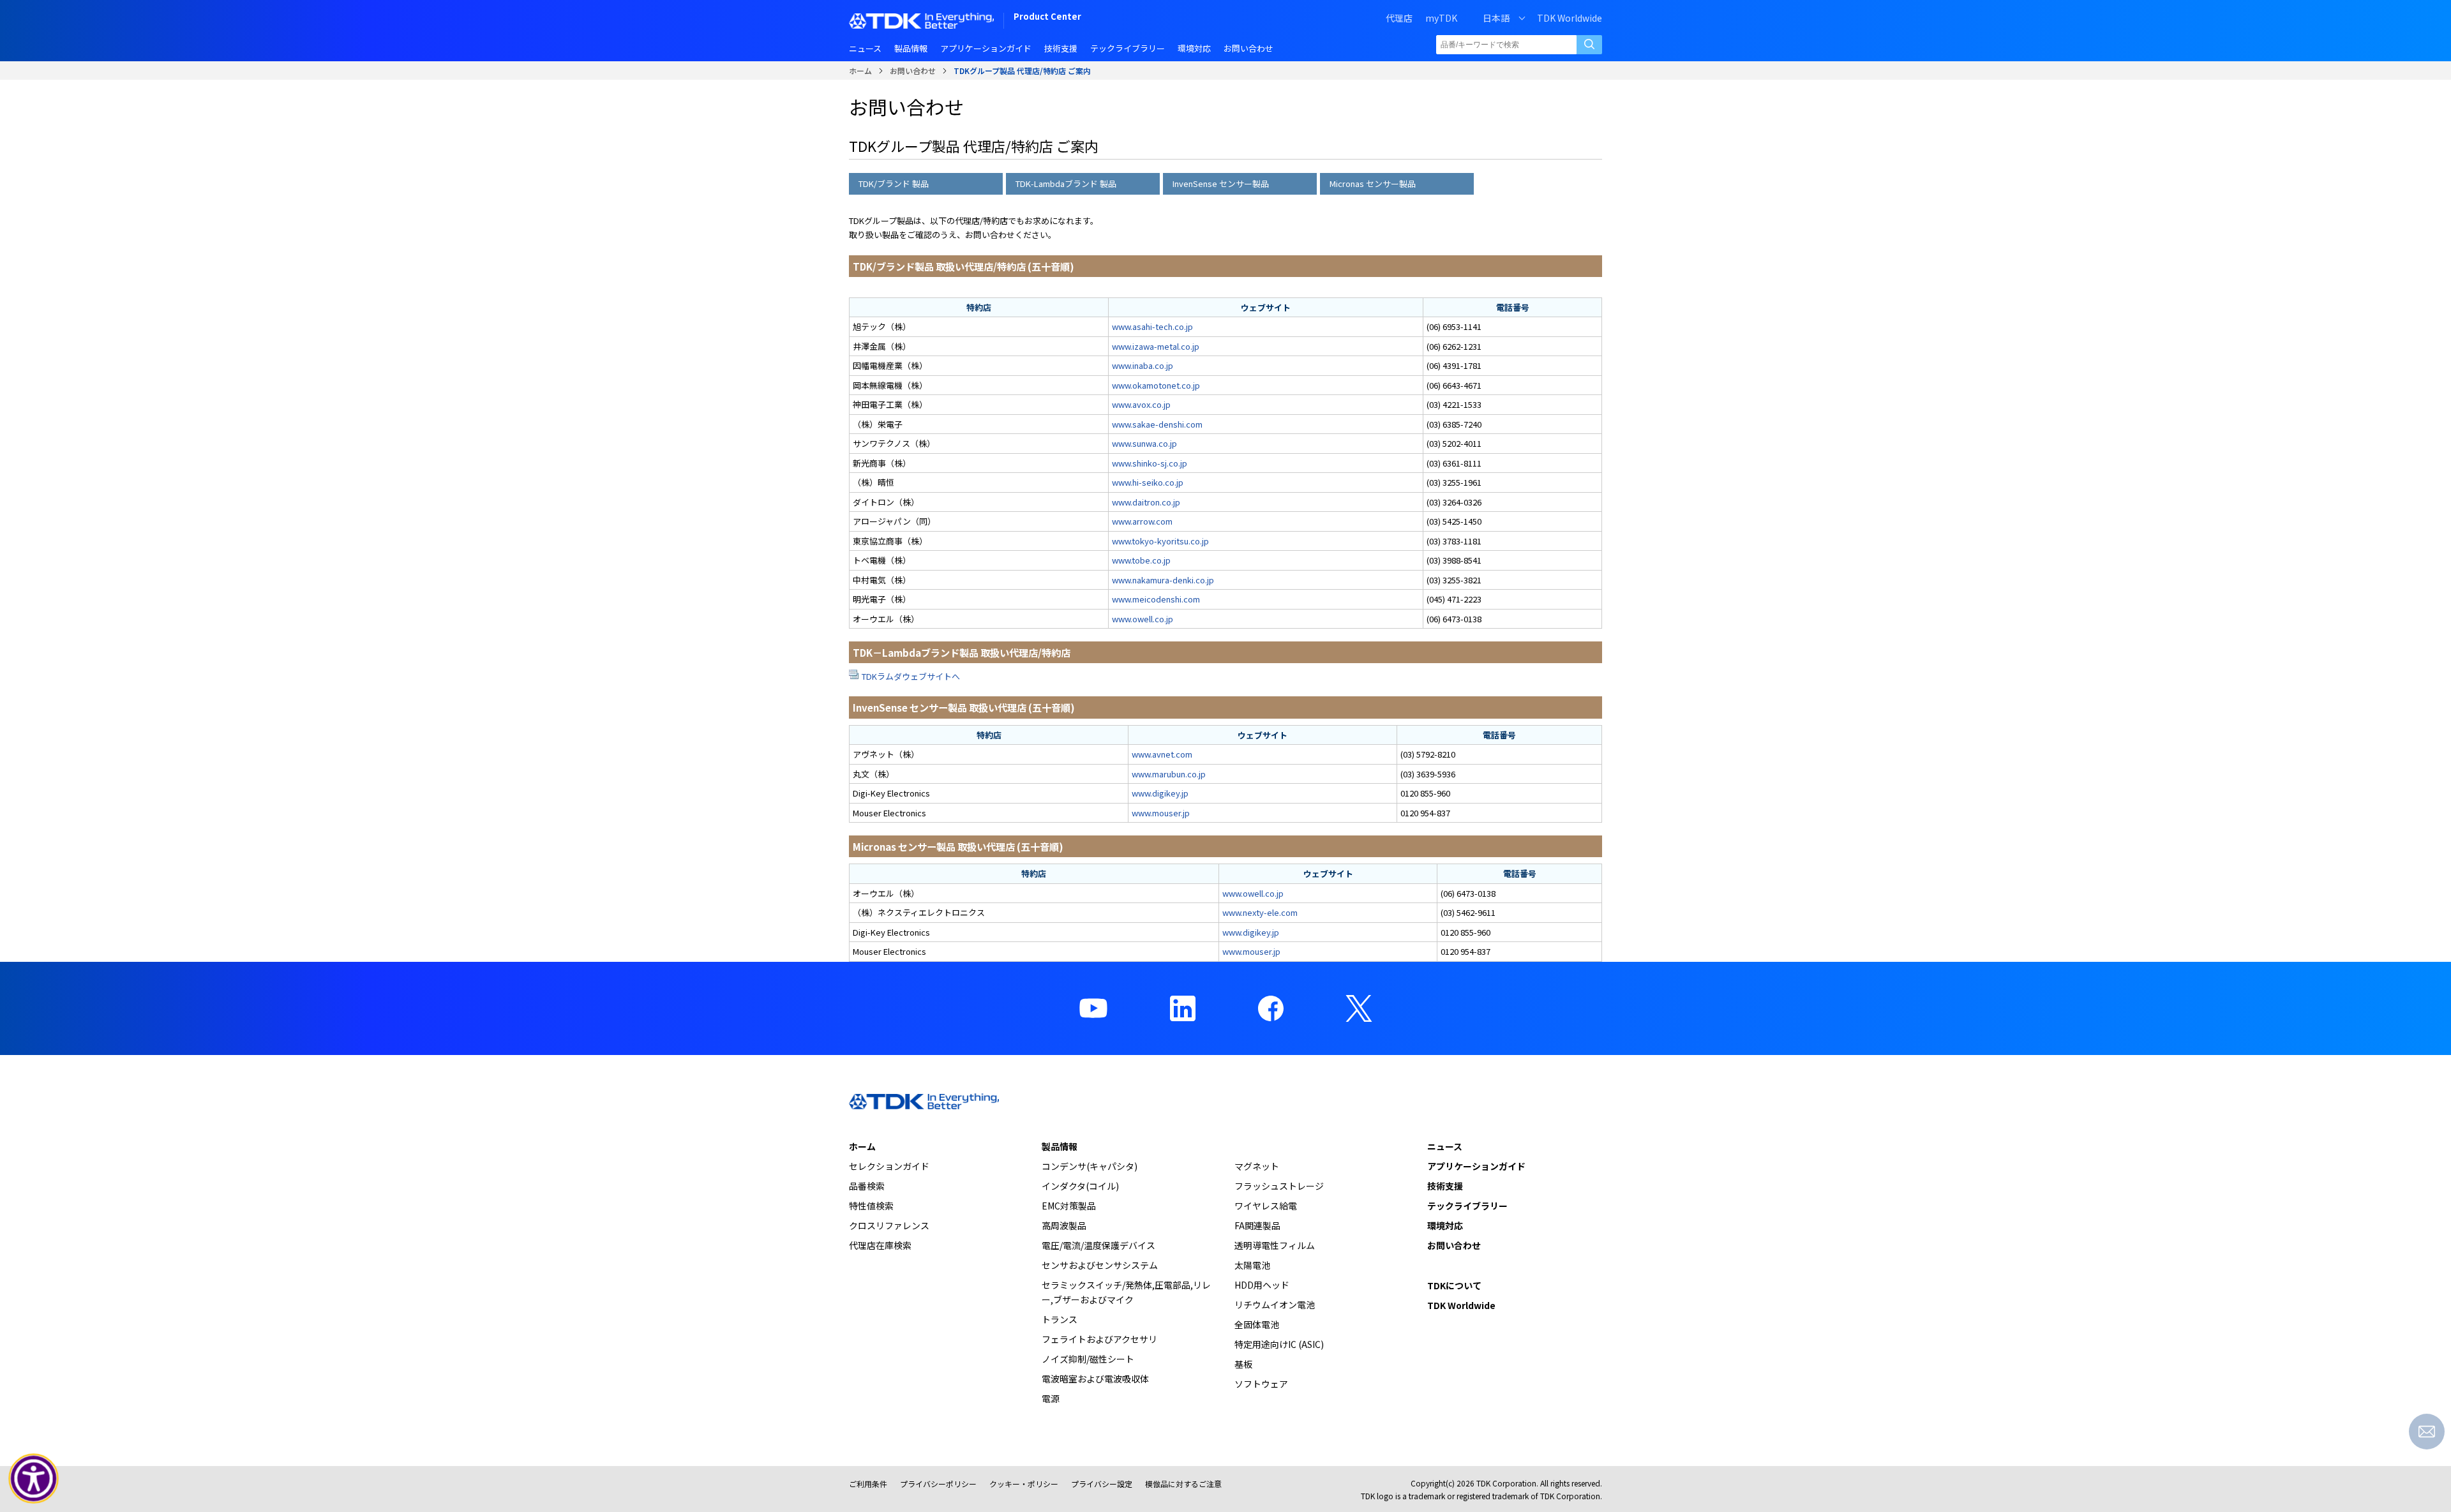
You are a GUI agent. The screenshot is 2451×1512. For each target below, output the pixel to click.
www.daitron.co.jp (1146, 502)
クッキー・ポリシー (1024, 1484)
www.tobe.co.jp (1141, 560)
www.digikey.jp (1160, 793)
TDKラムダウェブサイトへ (911, 676)
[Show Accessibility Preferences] (34, 1479)
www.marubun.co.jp (1169, 774)
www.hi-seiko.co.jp (1148, 482)
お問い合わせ (913, 71)
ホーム (860, 71)
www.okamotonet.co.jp (1156, 385)
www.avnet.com (1162, 754)
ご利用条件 (868, 1484)
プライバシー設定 (1102, 1484)
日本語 (1496, 18)
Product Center (1047, 18)
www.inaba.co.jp (1143, 365)
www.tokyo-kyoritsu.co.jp (1160, 541)
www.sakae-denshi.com (1157, 424)
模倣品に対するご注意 (1183, 1484)
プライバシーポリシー (938, 1484)
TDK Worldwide (1570, 18)
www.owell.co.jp (1143, 619)
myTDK (1441, 18)
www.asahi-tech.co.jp (1152, 326)
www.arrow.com (1142, 521)
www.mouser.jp (1161, 813)
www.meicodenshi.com (1156, 599)
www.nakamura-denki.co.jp (1163, 580)
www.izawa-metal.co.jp (1156, 346)
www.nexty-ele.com (1260, 912)
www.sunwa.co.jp (1144, 443)
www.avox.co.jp (1141, 404)
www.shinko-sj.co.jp (1150, 463)
